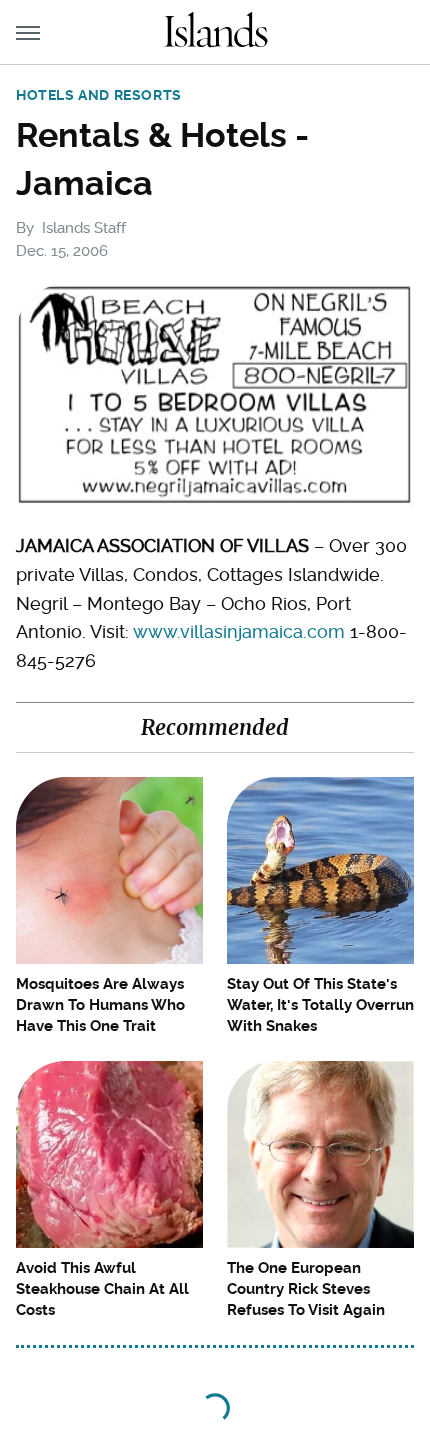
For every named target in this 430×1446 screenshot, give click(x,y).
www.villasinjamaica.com (239, 631)
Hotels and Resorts (99, 95)
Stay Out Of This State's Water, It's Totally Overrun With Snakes (320, 1005)
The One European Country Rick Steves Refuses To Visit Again (306, 1289)
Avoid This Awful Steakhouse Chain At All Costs (102, 1289)
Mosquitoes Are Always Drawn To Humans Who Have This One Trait (100, 1005)
